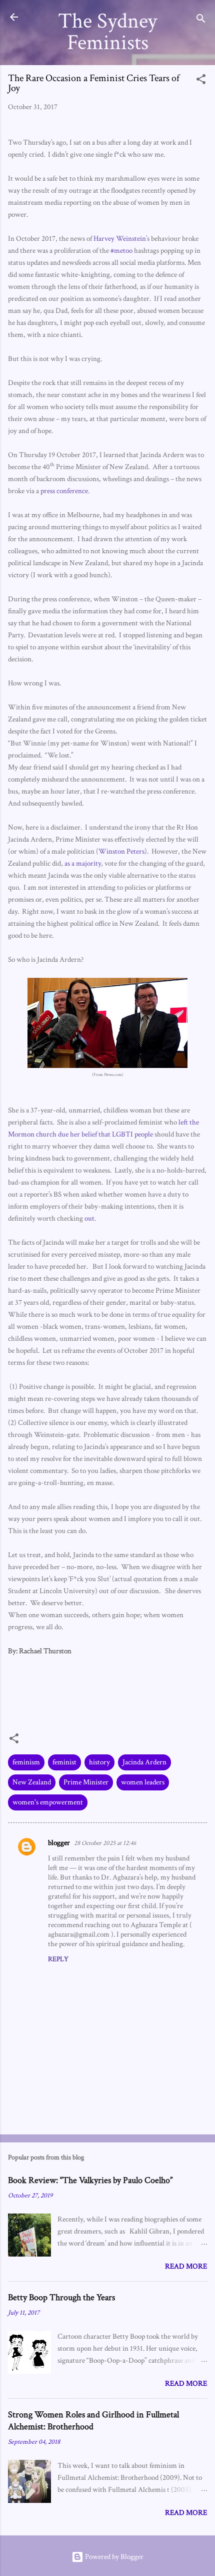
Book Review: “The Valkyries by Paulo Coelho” (90, 2180)
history (99, 1762)
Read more (186, 2266)
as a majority (83, 863)
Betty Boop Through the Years (61, 2297)
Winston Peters (121, 851)
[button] (201, 81)
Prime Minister (86, 1782)
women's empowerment (48, 1802)
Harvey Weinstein (120, 239)
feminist (64, 1762)
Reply (58, 1959)
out (89, 1218)
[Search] (201, 20)
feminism (26, 1762)
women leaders (143, 1782)
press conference (64, 491)
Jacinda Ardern (144, 1762)
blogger (59, 1843)
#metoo (121, 251)
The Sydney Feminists (107, 32)
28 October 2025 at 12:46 (105, 1843)
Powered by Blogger (113, 2557)
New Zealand (32, 1782)
